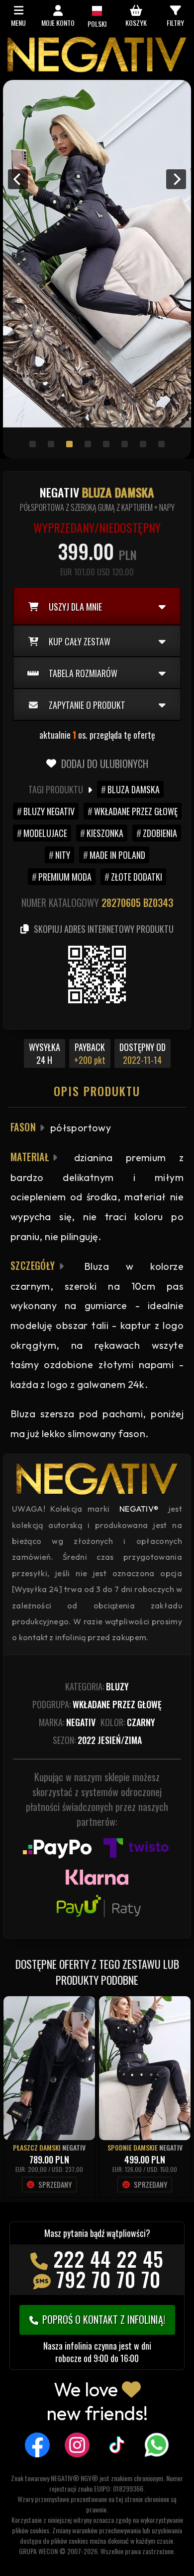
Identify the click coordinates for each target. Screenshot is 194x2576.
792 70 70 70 (108, 2279)
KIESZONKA (105, 833)
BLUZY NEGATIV (49, 811)
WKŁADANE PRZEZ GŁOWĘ (136, 811)
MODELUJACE (45, 833)
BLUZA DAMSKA (134, 789)
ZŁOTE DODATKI (137, 877)
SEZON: (97, 1740)
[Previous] (18, 179)
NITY (63, 855)
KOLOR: (128, 1722)
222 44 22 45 (108, 2259)
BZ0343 (158, 903)
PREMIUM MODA (65, 877)
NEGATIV (74, 2147)
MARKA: (67, 1722)
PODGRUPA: (97, 1704)
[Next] (176, 179)
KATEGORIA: (97, 1686)
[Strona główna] (97, 70)
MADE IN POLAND (117, 855)
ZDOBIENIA (160, 833)
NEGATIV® (139, 1509)
